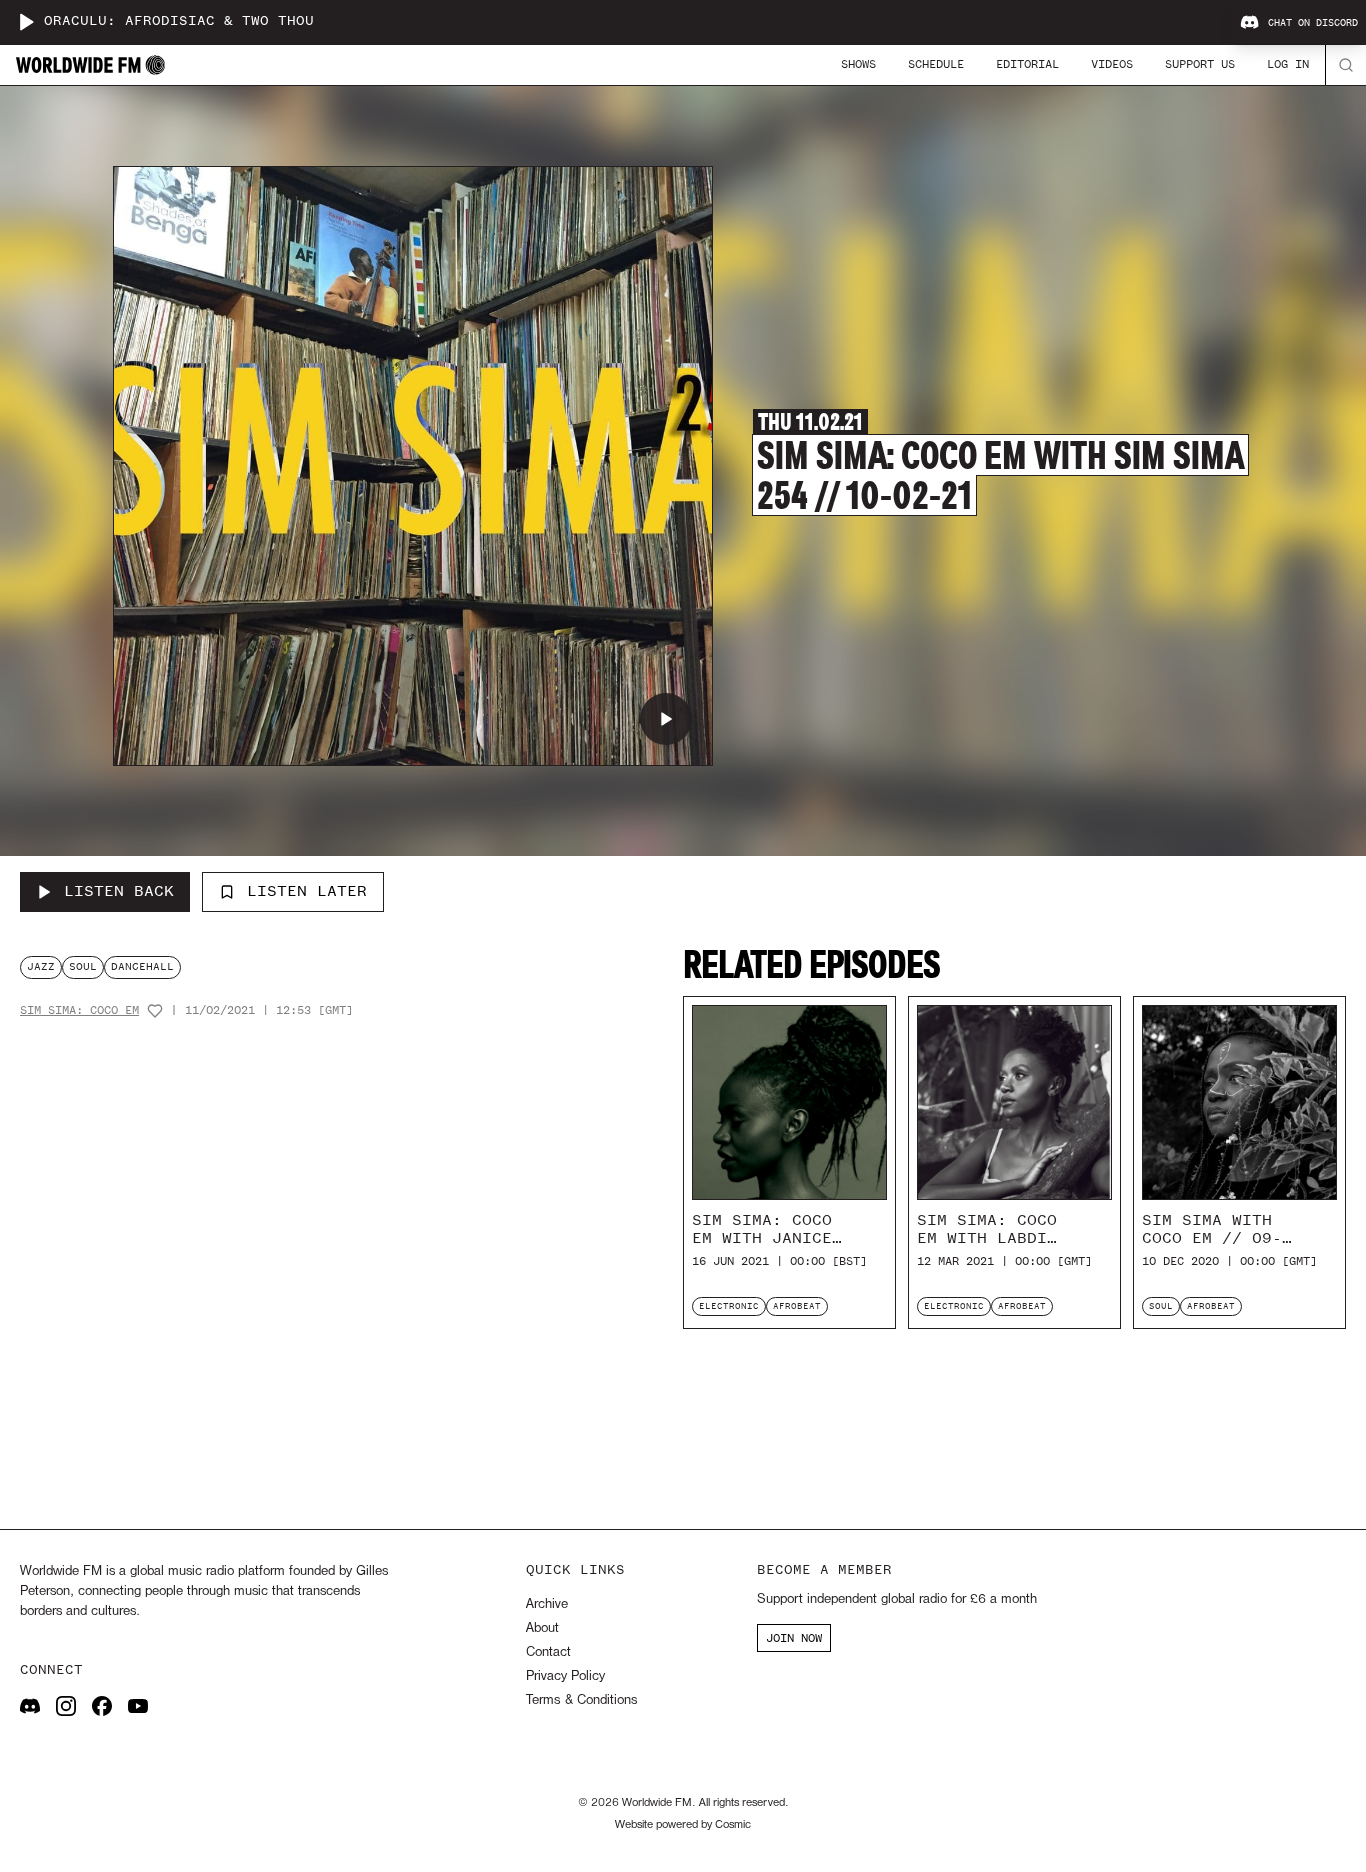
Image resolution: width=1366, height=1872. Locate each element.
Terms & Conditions (581, 1700)
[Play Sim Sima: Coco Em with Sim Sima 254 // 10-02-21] (666, 719)
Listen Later (307, 891)
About (542, 1628)
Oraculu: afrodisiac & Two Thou (179, 21)
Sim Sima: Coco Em (79, 1010)
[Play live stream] (26, 22)
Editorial (1027, 64)
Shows (858, 64)
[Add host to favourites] (155, 1011)
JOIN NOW (794, 1638)
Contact (548, 1652)
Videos (1112, 64)
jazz (41, 966)
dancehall (142, 966)
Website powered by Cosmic (683, 1825)
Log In (1288, 64)
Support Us (1200, 64)
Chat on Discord (1313, 23)
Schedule (936, 64)
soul (83, 966)
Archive (547, 1604)
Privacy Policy (565, 1676)
